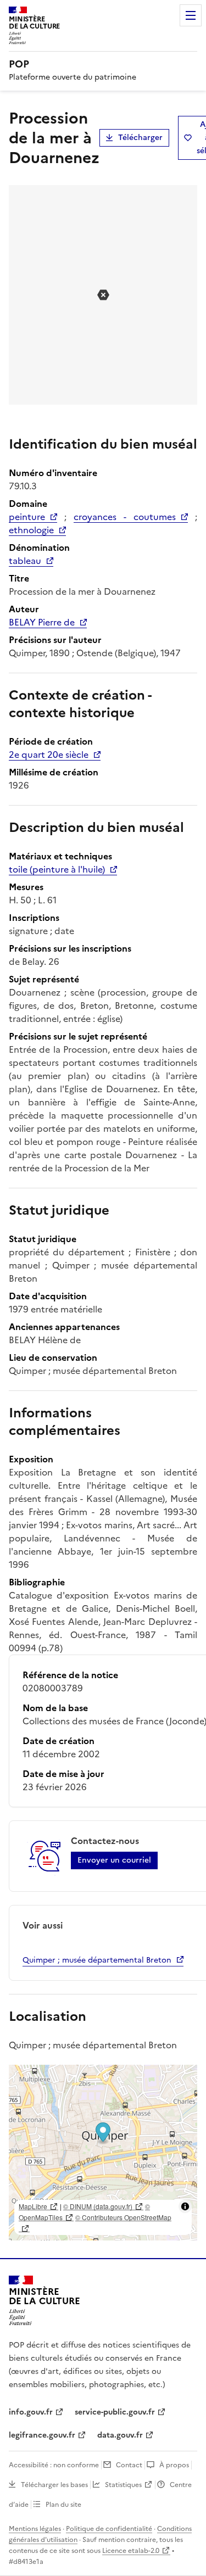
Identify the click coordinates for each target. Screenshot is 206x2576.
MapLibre (33, 2206)
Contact (129, 2465)
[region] (103, 2153)
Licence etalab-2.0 (131, 2551)
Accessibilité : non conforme (54, 2465)
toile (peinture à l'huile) (57, 869)
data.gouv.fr (120, 2435)
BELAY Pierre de (42, 622)
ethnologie (31, 530)
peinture (27, 517)
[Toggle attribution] (185, 2206)
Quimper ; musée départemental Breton (97, 1960)
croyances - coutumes (125, 517)
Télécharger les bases (54, 2485)
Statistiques (123, 2485)
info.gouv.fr (31, 2412)
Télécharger (140, 138)
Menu (191, 15)
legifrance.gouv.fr (42, 2435)
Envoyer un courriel (114, 1860)
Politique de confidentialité (109, 2529)
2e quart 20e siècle (49, 755)
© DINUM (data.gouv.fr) (98, 2206)
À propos (174, 2465)
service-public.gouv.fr (115, 2412)
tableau (25, 561)
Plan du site (63, 2505)
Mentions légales (35, 2529)
